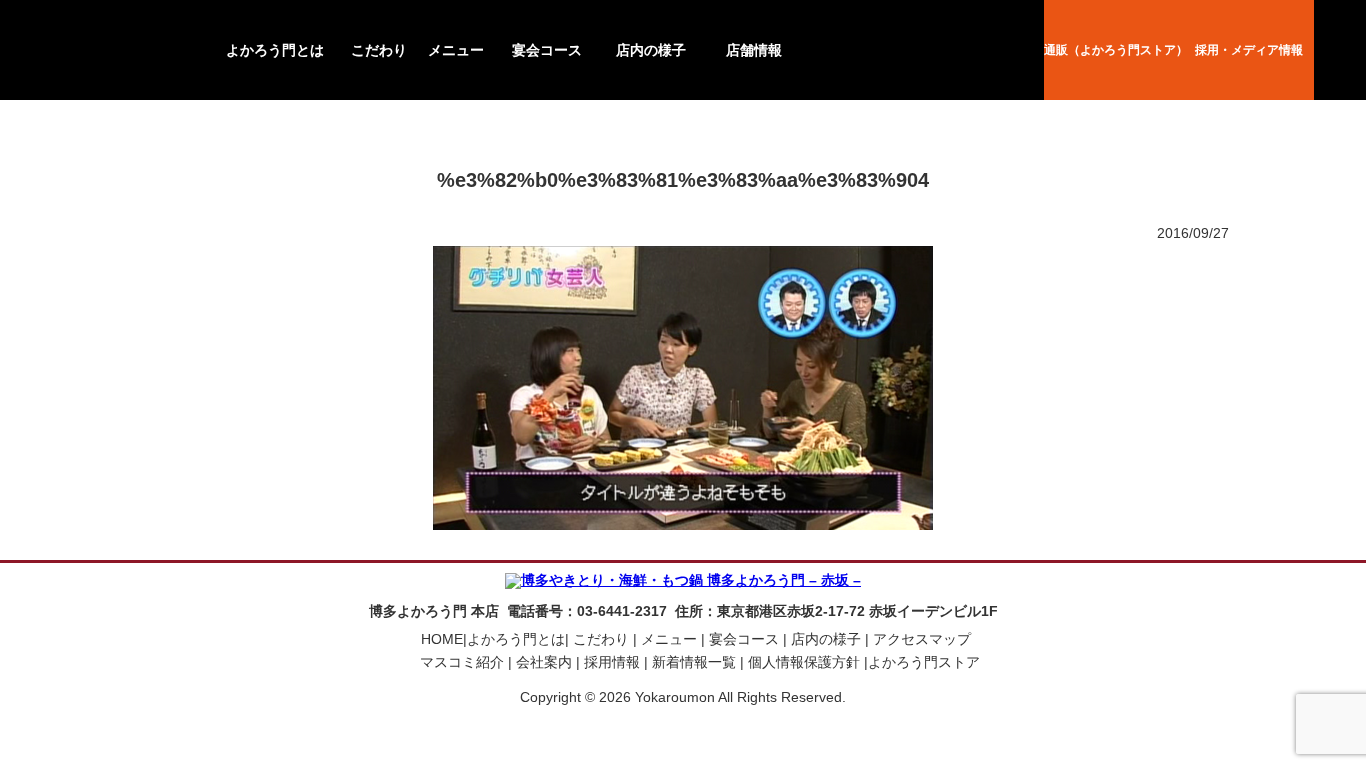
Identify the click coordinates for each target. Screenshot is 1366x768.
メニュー (456, 50)
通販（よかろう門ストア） (1116, 50)
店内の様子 (651, 50)
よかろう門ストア (924, 662)
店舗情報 (754, 50)
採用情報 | (614, 662)
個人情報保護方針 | (806, 662)
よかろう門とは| (518, 639)
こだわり (379, 50)
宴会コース (547, 50)
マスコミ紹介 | (464, 662)
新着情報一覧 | (696, 662)
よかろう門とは (275, 50)
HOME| (444, 639)
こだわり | (603, 639)
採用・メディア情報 (1249, 50)
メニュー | (671, 639)
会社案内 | (546, 662)
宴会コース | (746, 639)
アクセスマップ (922, 639)
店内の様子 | (828, 639)
